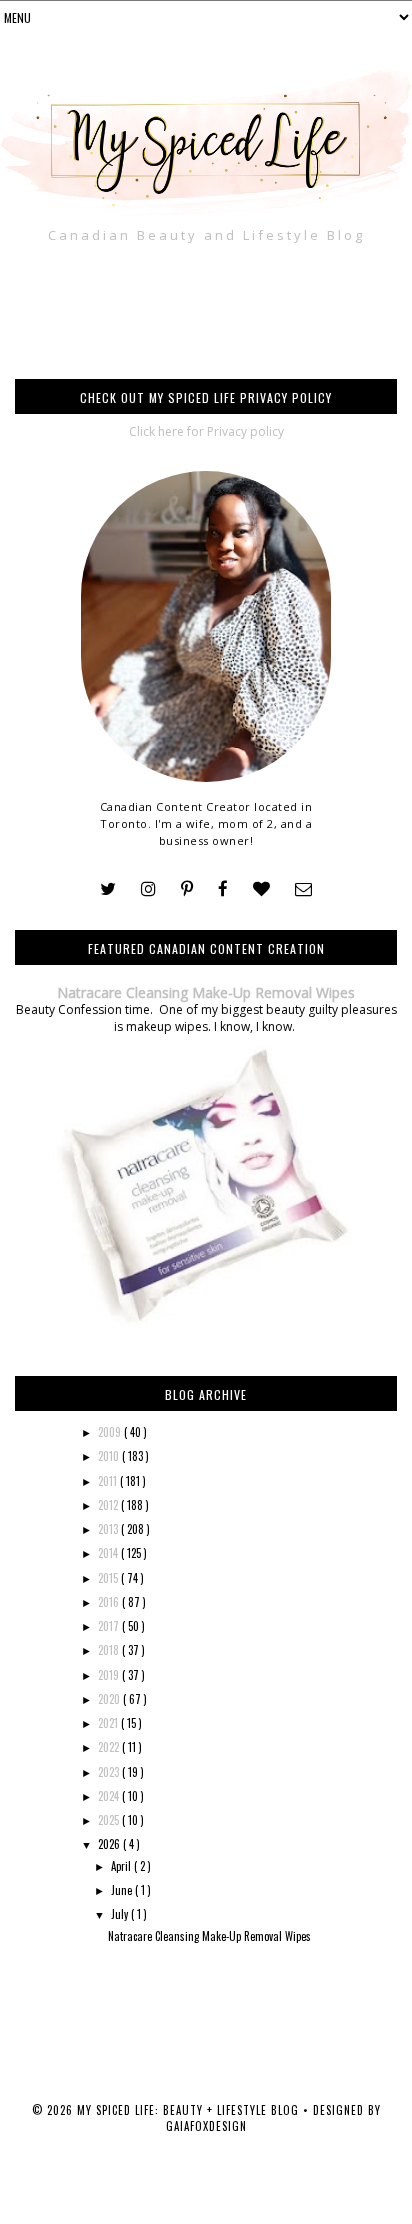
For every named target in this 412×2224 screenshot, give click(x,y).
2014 (109, 1553)
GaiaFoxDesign (206, 2126)
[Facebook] (223, 889)
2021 (109, 1723)
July (121, 1914)
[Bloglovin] (261, 889)
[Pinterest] (187, 889)
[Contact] (303, 889)
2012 (109, 1505)
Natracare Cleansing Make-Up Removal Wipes (206, 992)
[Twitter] (108, 889)
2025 (110, 1820)
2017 (110, 1626)
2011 (109, 1481)
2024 (110, 1796)
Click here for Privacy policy (206, 431)
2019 (110, 1675)
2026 (110, 1844)
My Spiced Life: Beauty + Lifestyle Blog (190, 2110)
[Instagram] (148, 889)
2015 (109, 1578)
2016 (110, 1602)
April (122, 1866)
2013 (109, 1529)
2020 (110, 1699)
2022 (110, 1747)
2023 (110, 1772)
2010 (110, 1456)
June (123, 1890)
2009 (111, 1432)
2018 (110, 1650)
